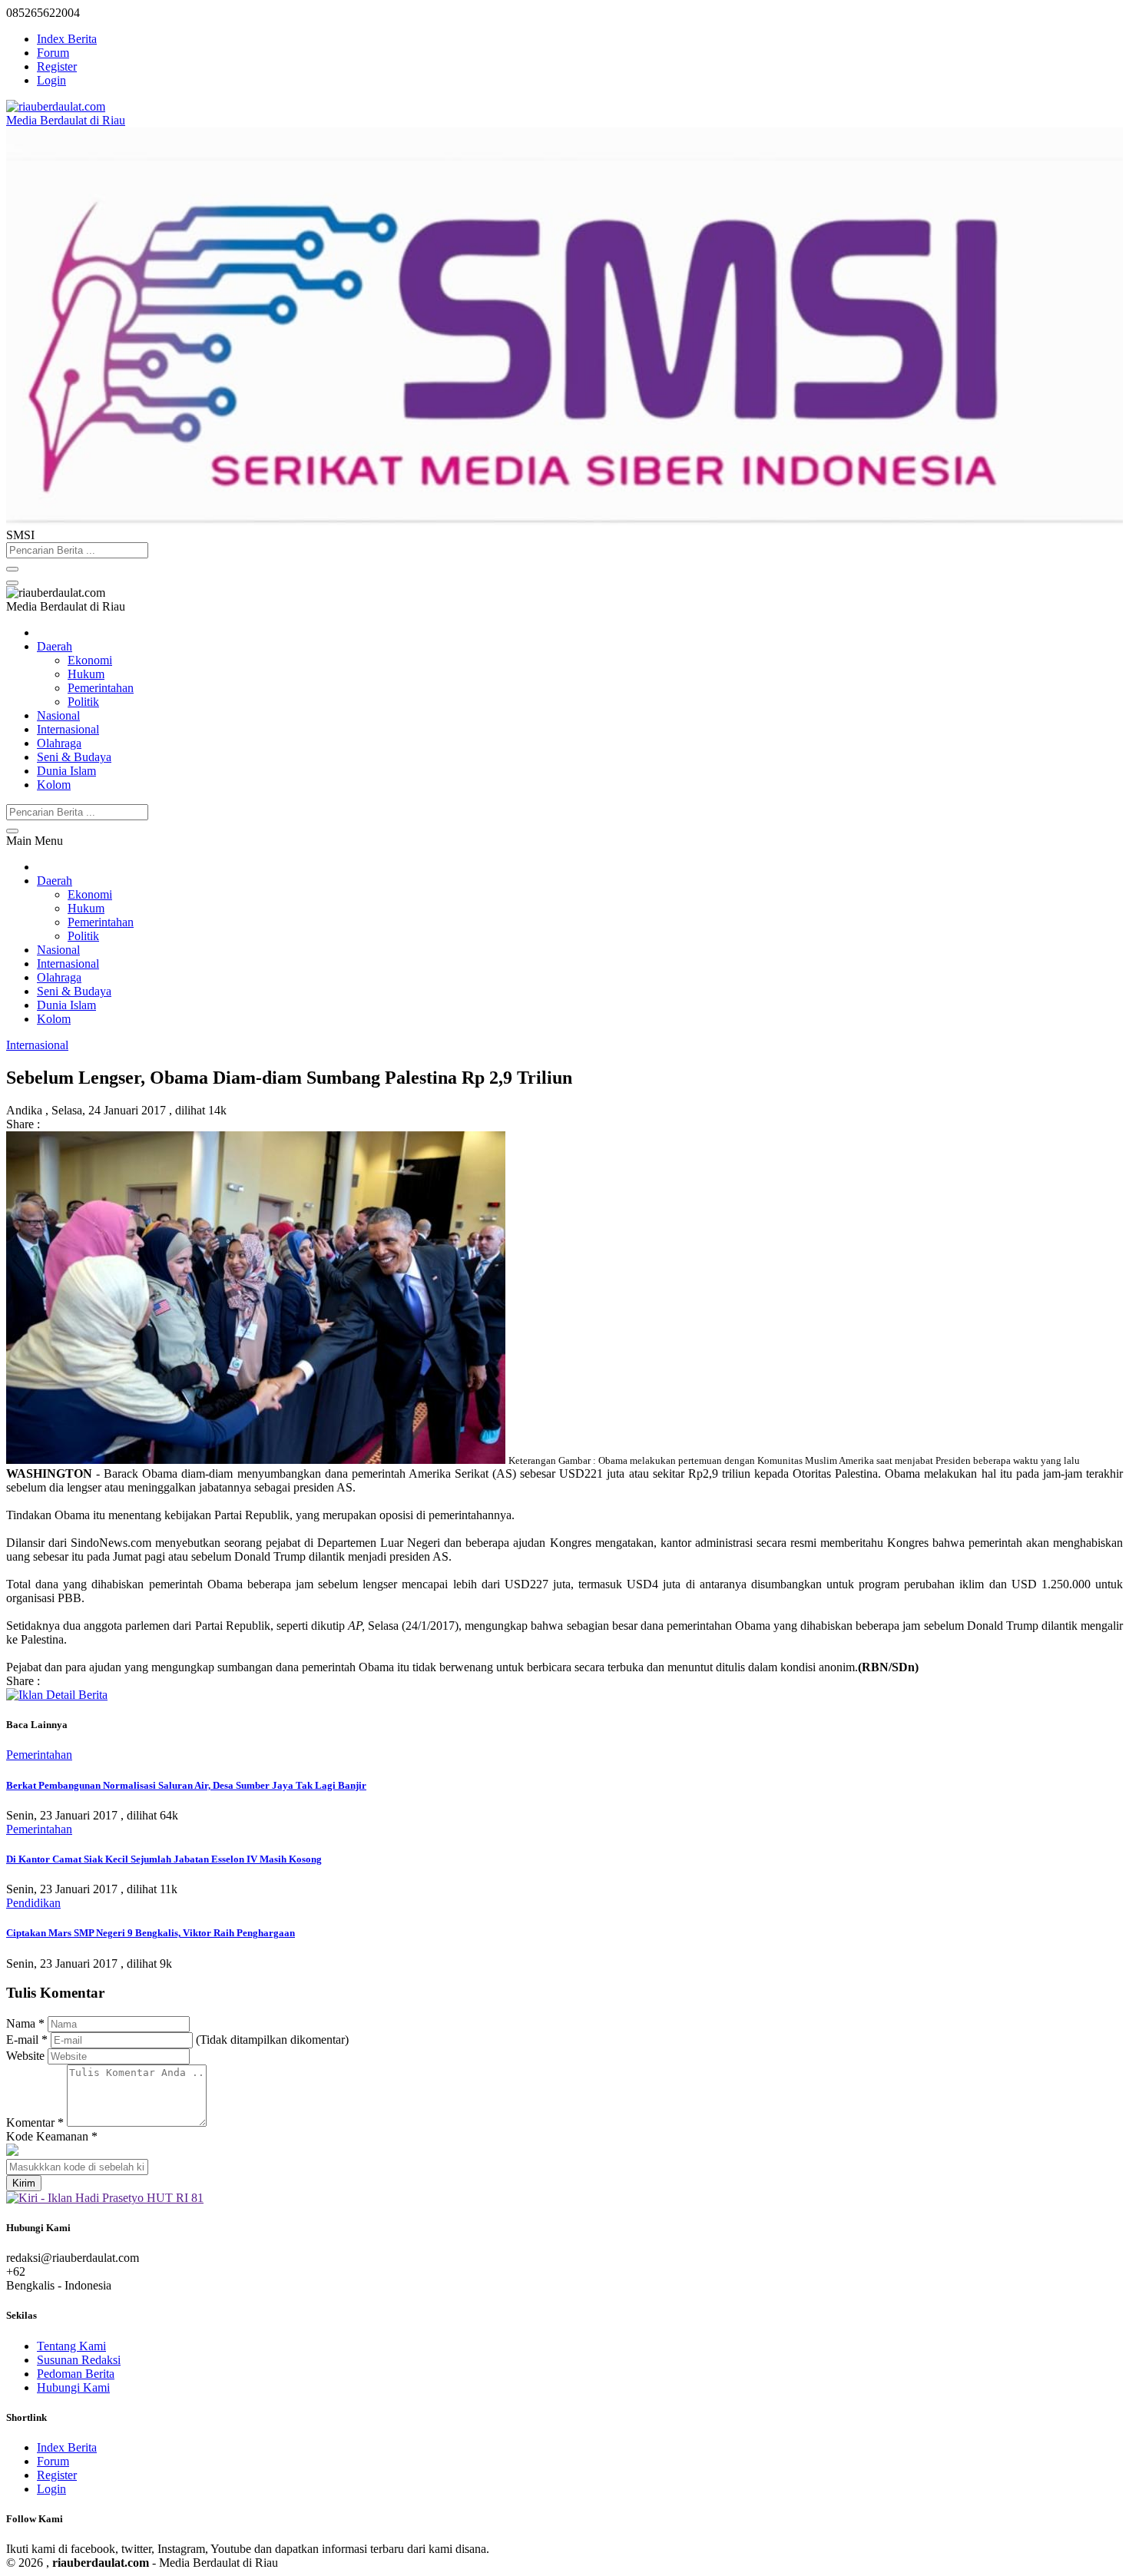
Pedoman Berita (76, 2374)
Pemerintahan (101, 688)
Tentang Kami (71, 2346)
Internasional (68, 729)
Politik (83, 702)
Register (57, 66)
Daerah (55, 646)
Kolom (54, 785)
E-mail (27, 2040)
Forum (53, 53)
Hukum (86, 674)
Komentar (35, 2122)
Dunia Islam (66, 771)
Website (25, 2056)
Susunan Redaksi (79, 2360)
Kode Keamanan (52, 2136)
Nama (25, 2023)
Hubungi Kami (73, 2387)
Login (51, 80)
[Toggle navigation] (12, 583)
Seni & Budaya (74, 757)
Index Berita (67, 39)
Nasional (58, 715)
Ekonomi (90, 660)
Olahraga (59, 743)
